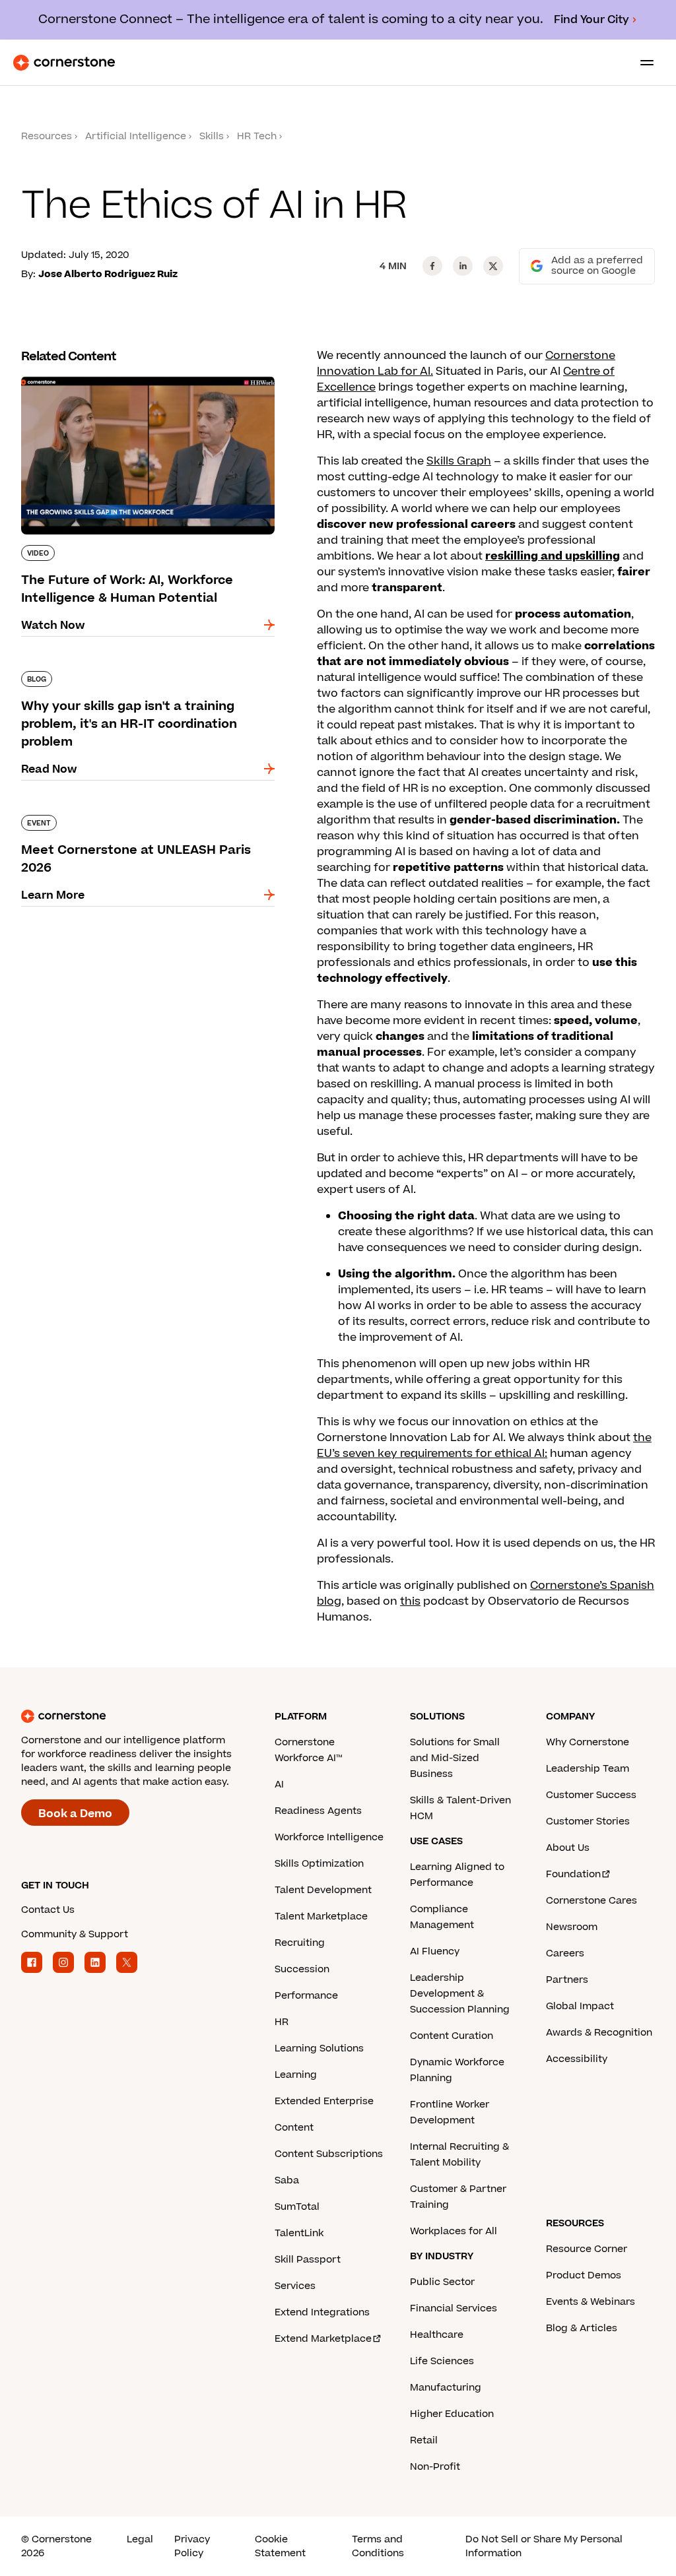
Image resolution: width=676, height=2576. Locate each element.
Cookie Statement (280, 2546)
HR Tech (257, 136)
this (410, 1601)
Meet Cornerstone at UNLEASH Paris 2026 (135, 812)
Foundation (573, 1874)
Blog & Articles (582, 2328)
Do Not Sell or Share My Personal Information (544, 2546)
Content (294, 2128)
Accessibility (577, 2059)
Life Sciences (442, 2361)
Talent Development (323, 1890)
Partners (567, 1980)
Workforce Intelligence (329, 1837)
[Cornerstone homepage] (148, 1716)
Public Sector (442, 2282)
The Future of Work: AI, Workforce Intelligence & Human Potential (145, 381)
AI (279, 1785)
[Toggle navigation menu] (642, 63)
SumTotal (297, 2207)
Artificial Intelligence (136, 136)
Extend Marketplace (323, 2339)
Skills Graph (459, 461)
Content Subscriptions (329, 2154)
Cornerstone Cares (591, 1901)
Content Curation (452, 2036)
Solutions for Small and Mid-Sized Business (455, 1758)
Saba (287, 2180)
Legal (140, 2539)
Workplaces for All (454, 2231)
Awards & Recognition (599, 2033)
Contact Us (48, 1910)
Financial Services (454, 2308)
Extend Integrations (322, 2312)
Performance (306, 1996)
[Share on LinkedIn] (463, 266)
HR (282, 2022)
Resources (47, 136)
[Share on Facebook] (432, 266)
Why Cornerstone (588, 1742)
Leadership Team (588, 1769)
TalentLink (299, 2233)
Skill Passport (308, 2260)
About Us (568, 1848)
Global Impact (580, 2006)
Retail (424, 2440)
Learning (296, 2075)
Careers (565, 1953)
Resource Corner (587, 2249)
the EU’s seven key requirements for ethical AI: (484, 1446)
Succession (302, 1969)
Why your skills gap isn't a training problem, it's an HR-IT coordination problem (139, 676)
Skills (212, 136)
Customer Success (591, 1795)
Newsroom (572, 1927)
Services (295, 2286)
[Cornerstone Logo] (64, 63)
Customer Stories (588, 1821)
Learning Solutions (319, 2048)
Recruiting (300, 1943)
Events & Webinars (591, 2302)
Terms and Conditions (378, 2546)
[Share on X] (493, 266)
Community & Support (75, 1934)
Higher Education (452, 2414)
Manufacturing (446, 2388)
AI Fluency (435, 1951)
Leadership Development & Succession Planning (460, 1994)
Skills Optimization (319, 1864)
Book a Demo (75, 1814)
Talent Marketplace (321, 1916)
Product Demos (584, 2275)
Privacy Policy (192, 2546)
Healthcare (437, 2335)
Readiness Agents (318, 1811)
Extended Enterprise (324, 2101)
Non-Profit (435, 2467)
